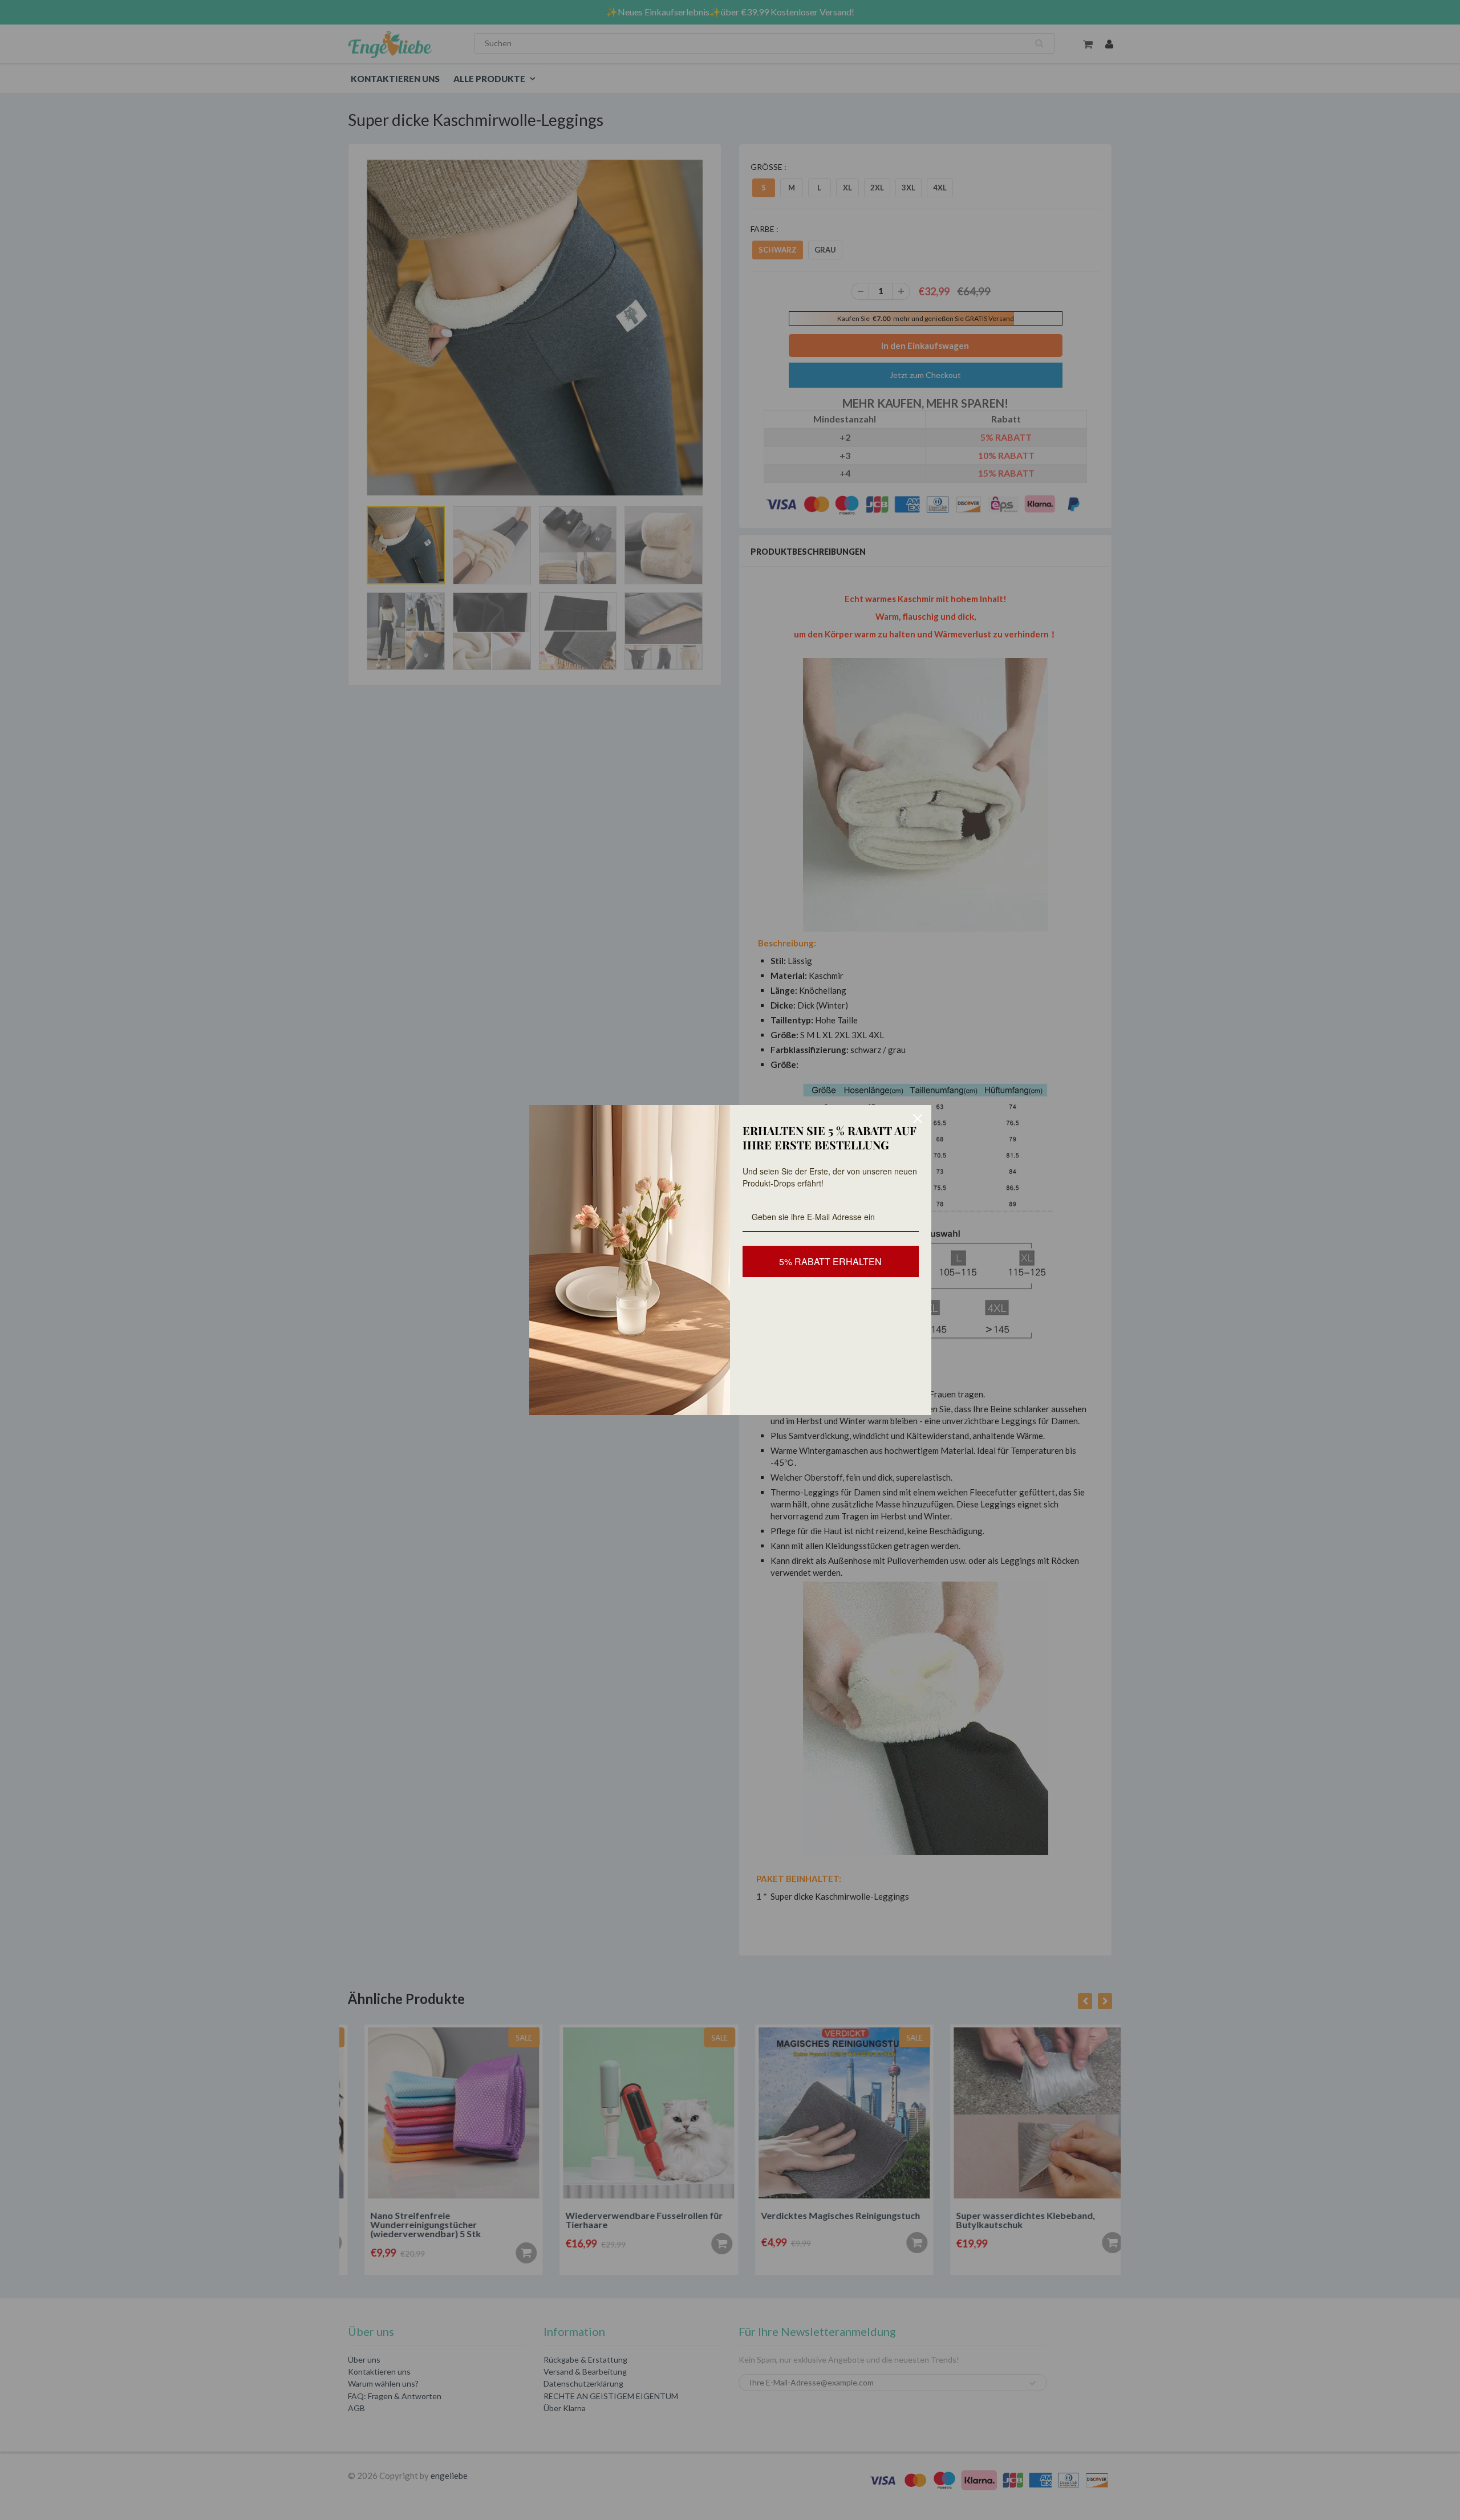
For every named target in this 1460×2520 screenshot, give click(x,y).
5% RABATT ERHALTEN (830, 1261)
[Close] (918, 1119)
